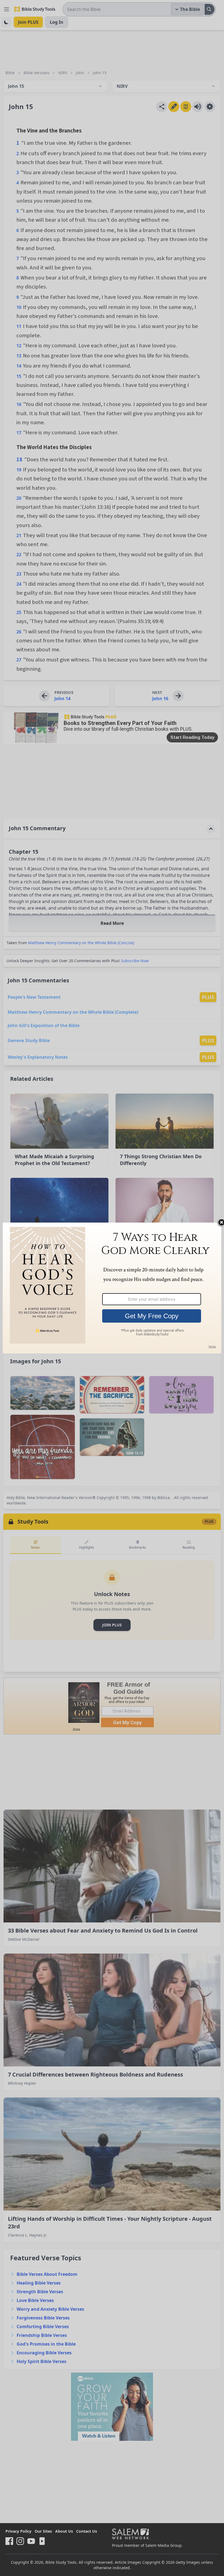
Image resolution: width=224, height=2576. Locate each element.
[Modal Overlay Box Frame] (112, 1288)
